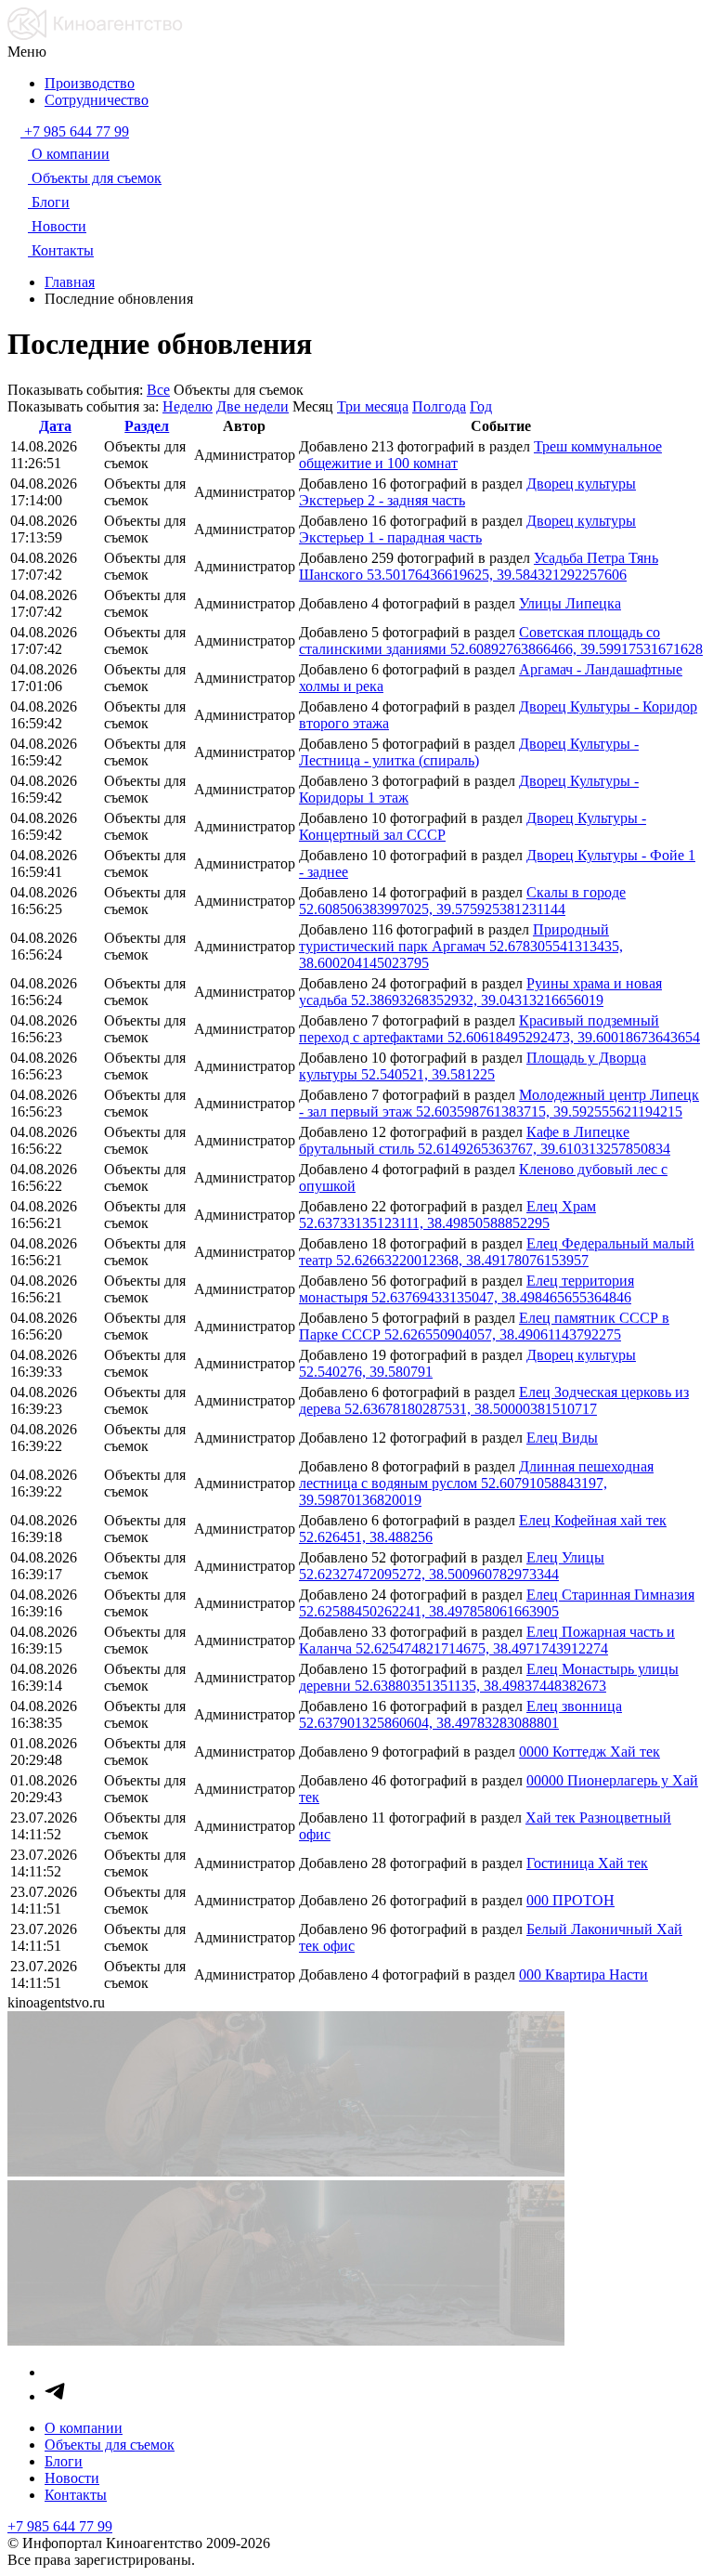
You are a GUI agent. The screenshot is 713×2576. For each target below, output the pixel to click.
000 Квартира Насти (583, 1974)
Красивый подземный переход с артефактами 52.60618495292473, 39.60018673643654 (499, 1029)
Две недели (253, 406)
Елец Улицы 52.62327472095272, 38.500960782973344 (452, 1566)
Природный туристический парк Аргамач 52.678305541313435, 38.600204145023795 (461, 946)
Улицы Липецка (570, 603)
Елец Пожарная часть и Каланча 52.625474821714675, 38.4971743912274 (487, 1640)
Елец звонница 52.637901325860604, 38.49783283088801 (460, 1714)
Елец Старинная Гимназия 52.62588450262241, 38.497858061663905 (497, 1603)
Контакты (76, 2495)
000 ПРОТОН (570, 1900)
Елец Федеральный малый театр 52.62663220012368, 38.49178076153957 (497, 1252)
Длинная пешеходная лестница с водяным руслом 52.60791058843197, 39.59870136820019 (476, 1483)
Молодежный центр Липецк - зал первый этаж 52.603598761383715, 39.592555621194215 (499, 1103)
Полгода (439, 406)
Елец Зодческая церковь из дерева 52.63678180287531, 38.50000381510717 (494, 1400)
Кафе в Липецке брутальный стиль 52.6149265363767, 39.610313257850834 (485, 1140)
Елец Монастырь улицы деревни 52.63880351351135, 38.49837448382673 (489, 1677)
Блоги (64, 2461)
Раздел (147, 426)
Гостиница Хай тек (587, 1863)
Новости (72, 2478)
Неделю (188, 406)
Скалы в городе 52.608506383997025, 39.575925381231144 (462, 901)
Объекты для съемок (110, 2445)
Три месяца (373, 406)
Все (158, 390)
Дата (55, 426)
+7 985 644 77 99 (60, 2526)
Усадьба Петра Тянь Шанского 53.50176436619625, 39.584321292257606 (479, 566)
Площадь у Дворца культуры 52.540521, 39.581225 (473, 1066)
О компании (84, 2428)
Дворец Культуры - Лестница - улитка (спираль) (469, 752)
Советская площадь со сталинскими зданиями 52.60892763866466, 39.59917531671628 (501, 641)
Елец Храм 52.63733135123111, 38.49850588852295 (447, 1215)
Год (481, 406)
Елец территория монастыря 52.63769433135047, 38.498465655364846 (467, 1289)
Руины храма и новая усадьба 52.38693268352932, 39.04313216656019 (480, 992)
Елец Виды (562, 1438)
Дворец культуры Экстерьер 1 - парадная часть (467, 529)
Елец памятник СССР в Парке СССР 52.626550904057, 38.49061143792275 (484, 1326)
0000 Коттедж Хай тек (590, 1752)
